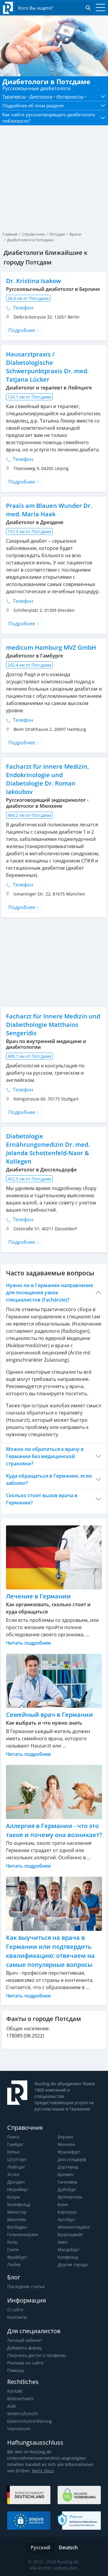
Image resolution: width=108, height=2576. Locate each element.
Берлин (65, 2137)
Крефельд (68, 2257)
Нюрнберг (18, 2189)
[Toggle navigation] (99, 8)
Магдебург (69, 2249)
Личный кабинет (25, 2340)
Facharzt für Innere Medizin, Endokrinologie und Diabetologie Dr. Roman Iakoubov (47, 779)
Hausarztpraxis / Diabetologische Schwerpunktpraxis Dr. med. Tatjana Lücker (47, 367)
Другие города (73, 2265)
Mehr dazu (43, 2471)
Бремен (66, 2174)
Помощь (16, 2370)
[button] (101, 96)
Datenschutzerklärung (30, 2421)
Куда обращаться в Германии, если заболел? (49, 1479)
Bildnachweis (21, 2399)
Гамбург (15, 2144)
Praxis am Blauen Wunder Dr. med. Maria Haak (49, 510)
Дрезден (16, 2182)
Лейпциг (16, 2167)
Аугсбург (66, 2219)
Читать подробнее (28, 1643)
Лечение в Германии (38, 1596)
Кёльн (13, 2152)
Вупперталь (70, 2197)
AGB (11, 2406)
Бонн (63, 2204)
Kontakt (15, 2391)
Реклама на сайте (25, 2363)
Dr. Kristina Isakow (33, 281)
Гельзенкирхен (23, 2234)
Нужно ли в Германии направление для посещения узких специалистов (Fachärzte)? (49, 1293)
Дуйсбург (67, 2189)
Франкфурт (69, 2152)
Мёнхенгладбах (74, 2227)
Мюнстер (17, 2212)
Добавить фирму (24, 2348)
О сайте (15, 2310)
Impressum (19, 2429)
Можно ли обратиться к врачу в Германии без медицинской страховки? (45, 1456)
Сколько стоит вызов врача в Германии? (42, 1499)
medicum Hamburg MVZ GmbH (51, 647)
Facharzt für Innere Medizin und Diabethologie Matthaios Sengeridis (53, 1025)
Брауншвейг (70, 2234)
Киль (12, 2242)
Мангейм (17, 2219)
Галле (13, 2249)
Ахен (63, 2242)
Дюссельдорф (72, 2159)
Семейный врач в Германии (49, 1715)
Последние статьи (26, 2286)
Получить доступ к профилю (37, 2355)
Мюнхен (66, 2144)
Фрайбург (17, 2257)
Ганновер (67, 2182)
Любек (14, 2265)
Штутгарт (17, 2159)
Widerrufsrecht (22, 2414)
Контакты (17, 2317)
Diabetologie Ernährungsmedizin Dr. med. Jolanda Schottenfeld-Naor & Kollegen (48, 1149)
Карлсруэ (67, 2212)
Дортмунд (68, 2167)
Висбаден (17, 2227)
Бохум (13, 2197)
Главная (10, 234)
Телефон (22, 308)
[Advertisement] (54, 168)
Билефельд (19, 2204)
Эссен (13, 2174)
